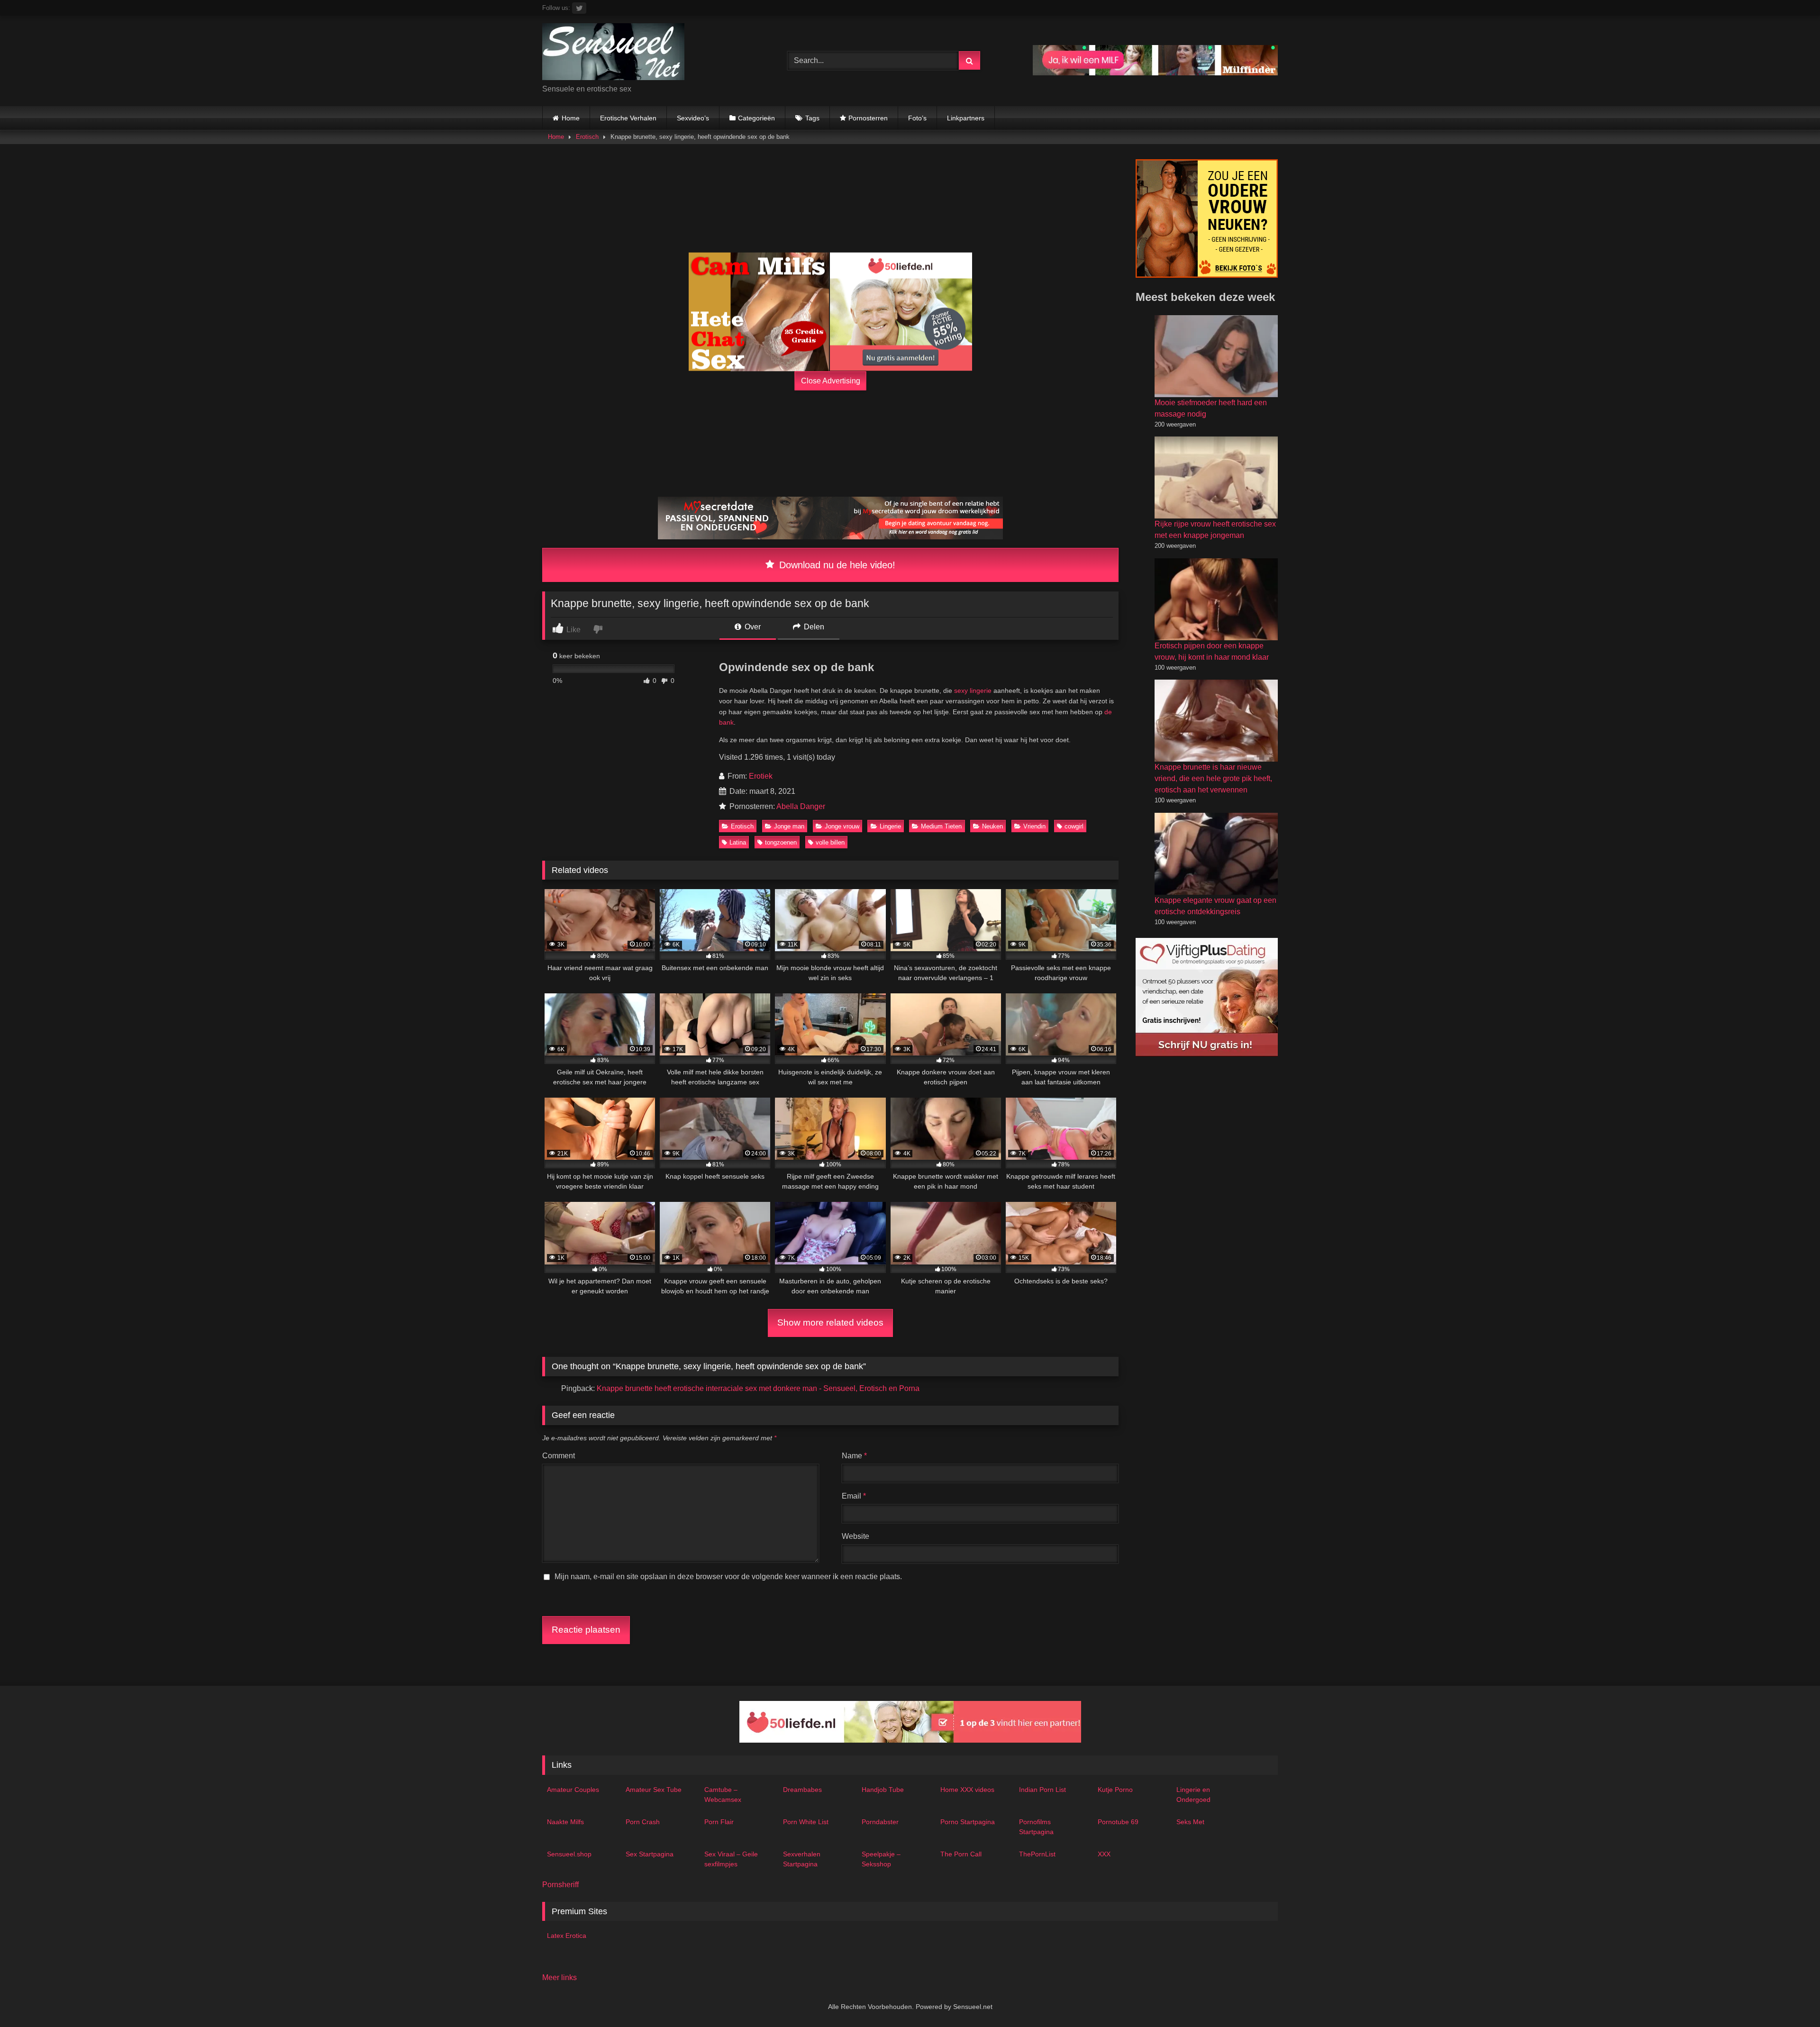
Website (855, 1536)
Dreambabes (802, 1790)
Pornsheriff (560, 1885)
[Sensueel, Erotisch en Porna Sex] (613, 53)
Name (854, 1456)
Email (854, 1496)
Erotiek (761, 776)
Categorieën (756, 118)
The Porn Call (961, 1854)
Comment (559, 1456)
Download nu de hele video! (836, 565)
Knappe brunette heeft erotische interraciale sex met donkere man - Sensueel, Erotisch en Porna (758, 1388)
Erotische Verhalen (628, 118)
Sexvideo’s (693, 118)
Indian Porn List (1042, 1790)
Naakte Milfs (565, 1822)
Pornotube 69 (1118, 1822)
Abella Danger (801, 806)
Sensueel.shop (569, 1854)
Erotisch (587, 137)
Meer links (560, 1977)
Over (752, 627)
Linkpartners (966, 118)
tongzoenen (781, 842)
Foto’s (917, 118)
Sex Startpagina (650, 1854)
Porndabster (880, 1822)
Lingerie (890, 826)
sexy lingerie (973, 691)
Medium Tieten (941, 826)
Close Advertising (831, 380)
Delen (813, 627)
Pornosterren (868, 118)
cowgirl (1074, 826)
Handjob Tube (883, 1790)
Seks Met (1190, 1822)
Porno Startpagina (968, 1822)
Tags (812, 118)
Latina (738, 842)
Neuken (992, 826)
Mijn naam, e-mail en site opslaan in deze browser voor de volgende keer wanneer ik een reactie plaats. (728, 1577)
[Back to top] (1791, 1999)
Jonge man (789, 826)
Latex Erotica (567, 1936)
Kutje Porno (1115, 1790)
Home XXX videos (967, 1790)
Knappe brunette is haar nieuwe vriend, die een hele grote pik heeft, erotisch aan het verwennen (1213, 778)
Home (571, 118)
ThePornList (1037, 1854)
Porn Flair (719, 1822)
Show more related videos (830, 1323)
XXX (1104, 1854)
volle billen (830, 842)
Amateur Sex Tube (654, 1790)
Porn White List (806, 1822)
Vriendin (1034, 826)
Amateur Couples (573, 1790)
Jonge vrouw (842, 826)
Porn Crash (643, 1822)
